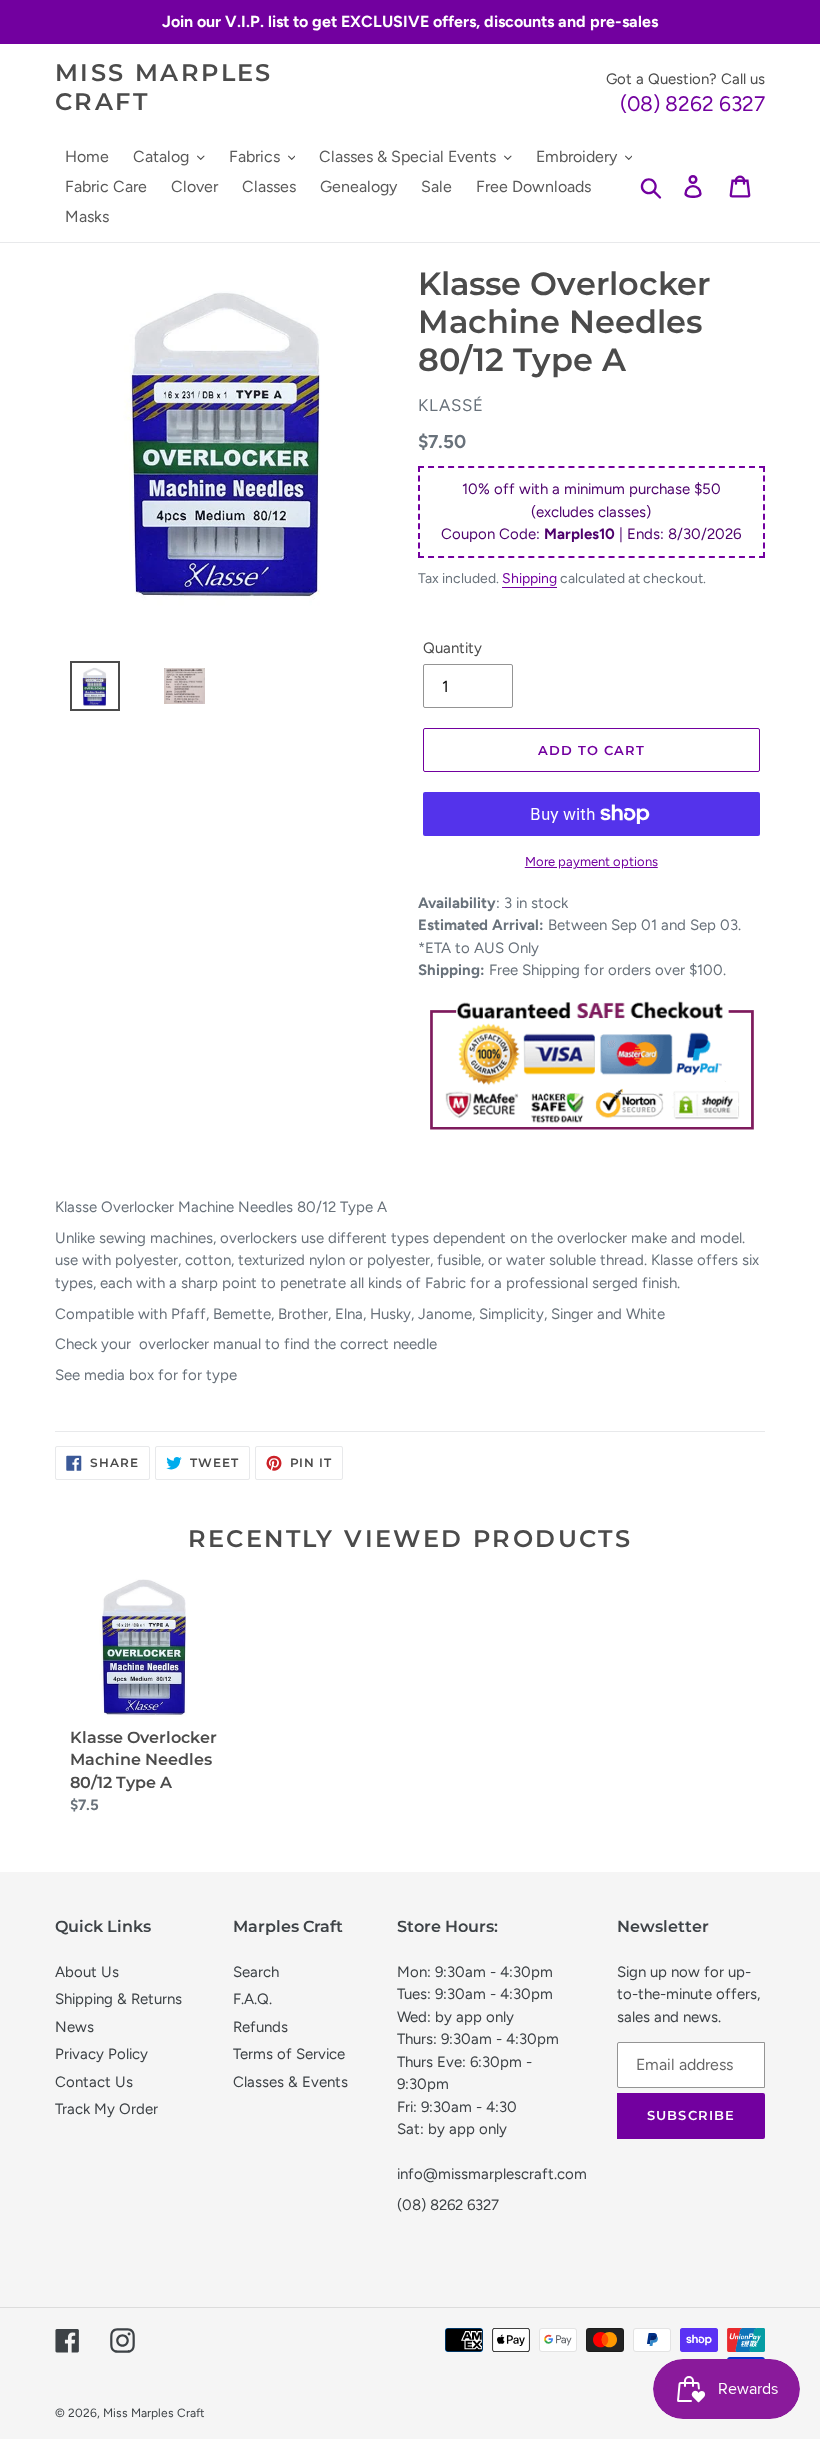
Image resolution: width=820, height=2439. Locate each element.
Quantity (452, 648)
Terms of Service (289, 2054)
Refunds (260, 2027)
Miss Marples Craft (164, 87)
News (74, 2027)
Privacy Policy (101, 2054)
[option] (87, 691)
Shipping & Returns (118, 1999)
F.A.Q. (252, 1999)
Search (256, 1972)
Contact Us (94, 2082)
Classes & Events (290, 2082)
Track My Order (106, 2109)
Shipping (529, 578)
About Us (87, 1972)
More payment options (591, 861)
